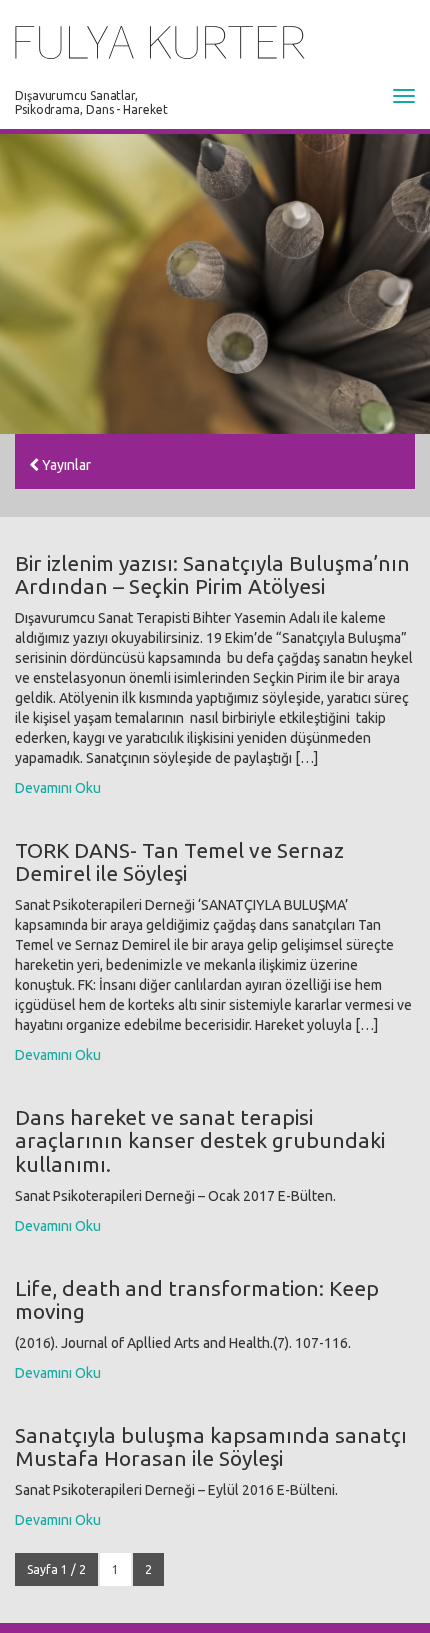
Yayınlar (65, 465)
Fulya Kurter (160, 42)
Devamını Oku (58, 788)
